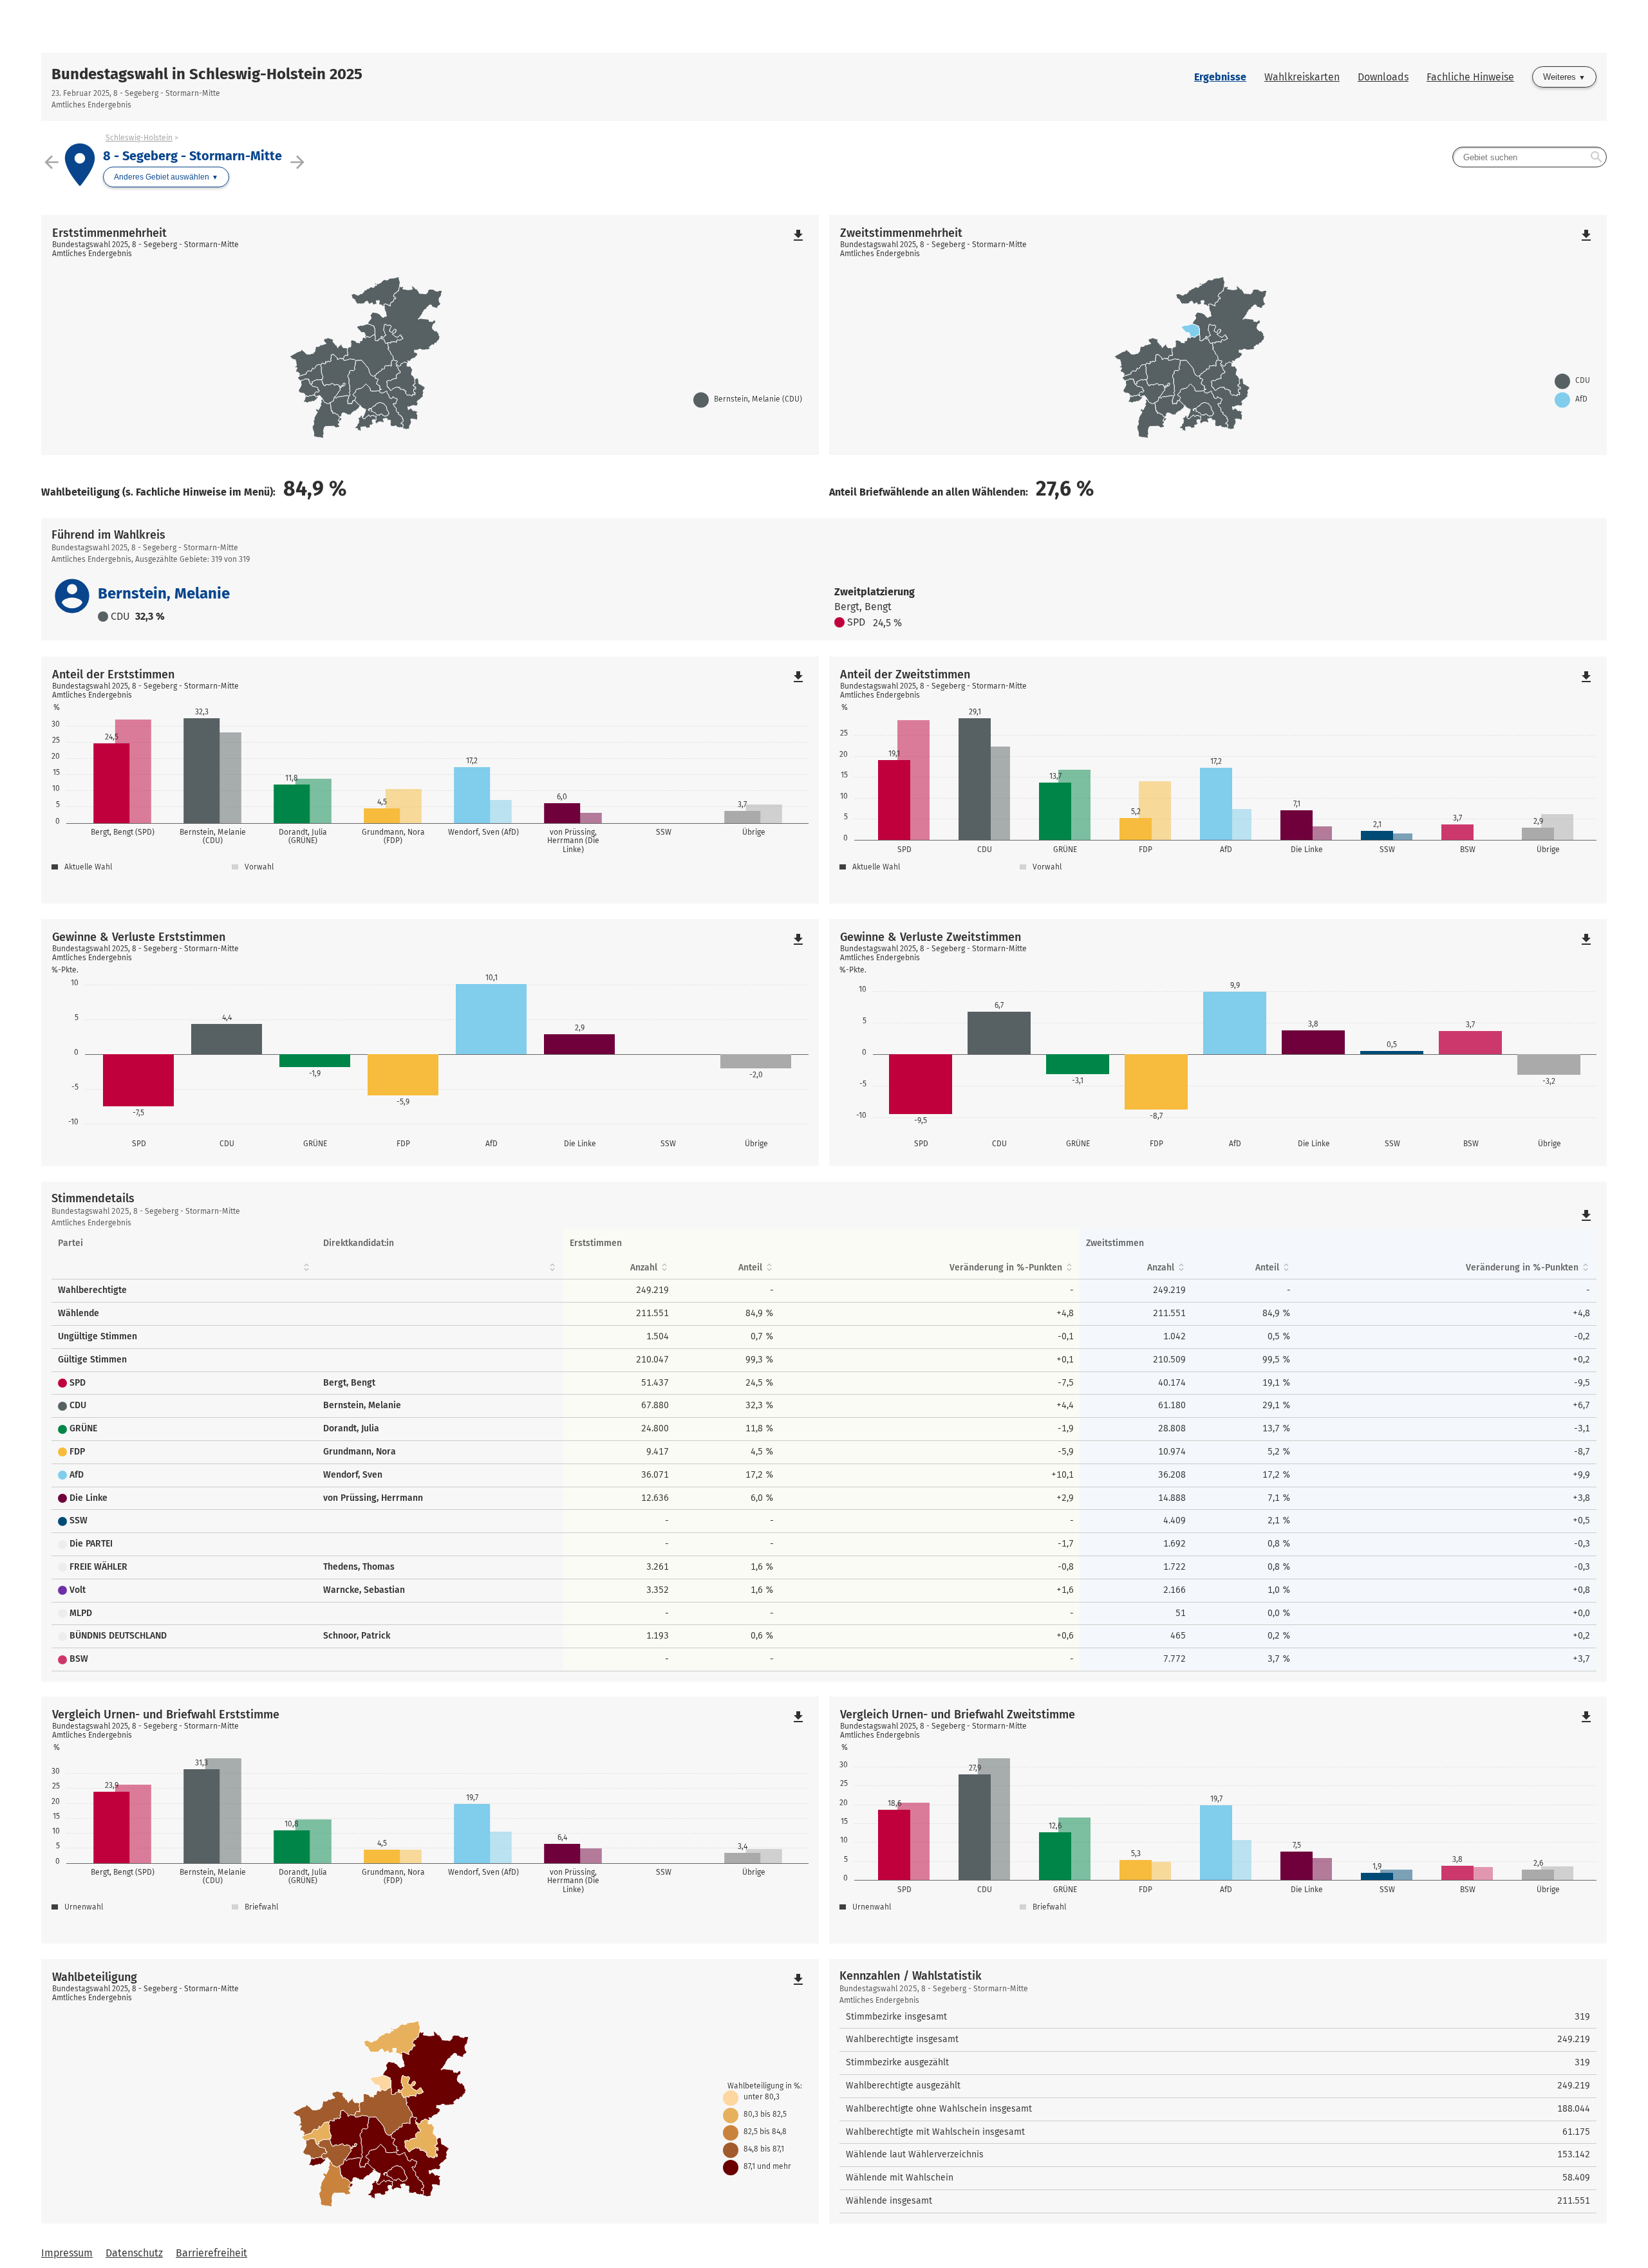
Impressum (67, 2253)
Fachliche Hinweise (1470, 77)
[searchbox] (1530, 157)
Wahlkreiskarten (1302, 77)
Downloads (1383, 77)
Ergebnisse (1220, 77)
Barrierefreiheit (211, 2253)
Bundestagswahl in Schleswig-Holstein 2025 (207, 74)
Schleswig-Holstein (139, 138)
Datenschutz (134, 2253)
